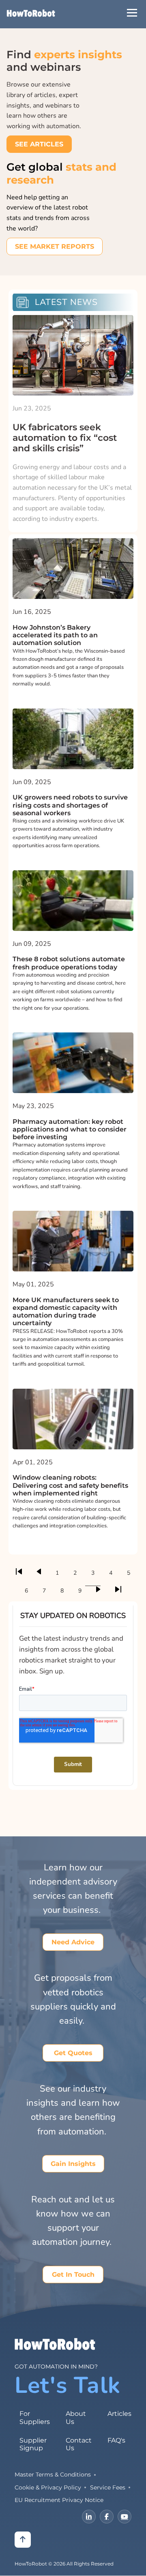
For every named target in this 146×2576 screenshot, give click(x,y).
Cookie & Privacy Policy (48, 2487)
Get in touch (73, 2275)
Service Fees (108, 2487)
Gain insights (73, 2164)
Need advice (73, 1942)
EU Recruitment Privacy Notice (59, 2500)
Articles (119, 2414)
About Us (76, 2417)
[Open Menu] (132, 13)
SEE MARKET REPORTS (55, 246)
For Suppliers (35, 2417)
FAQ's (116, 2440)
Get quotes (73, 2053)
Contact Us (79, 2444)
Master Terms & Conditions (53, 2474)
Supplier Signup (33, 2444)
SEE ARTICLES (39, 144)
